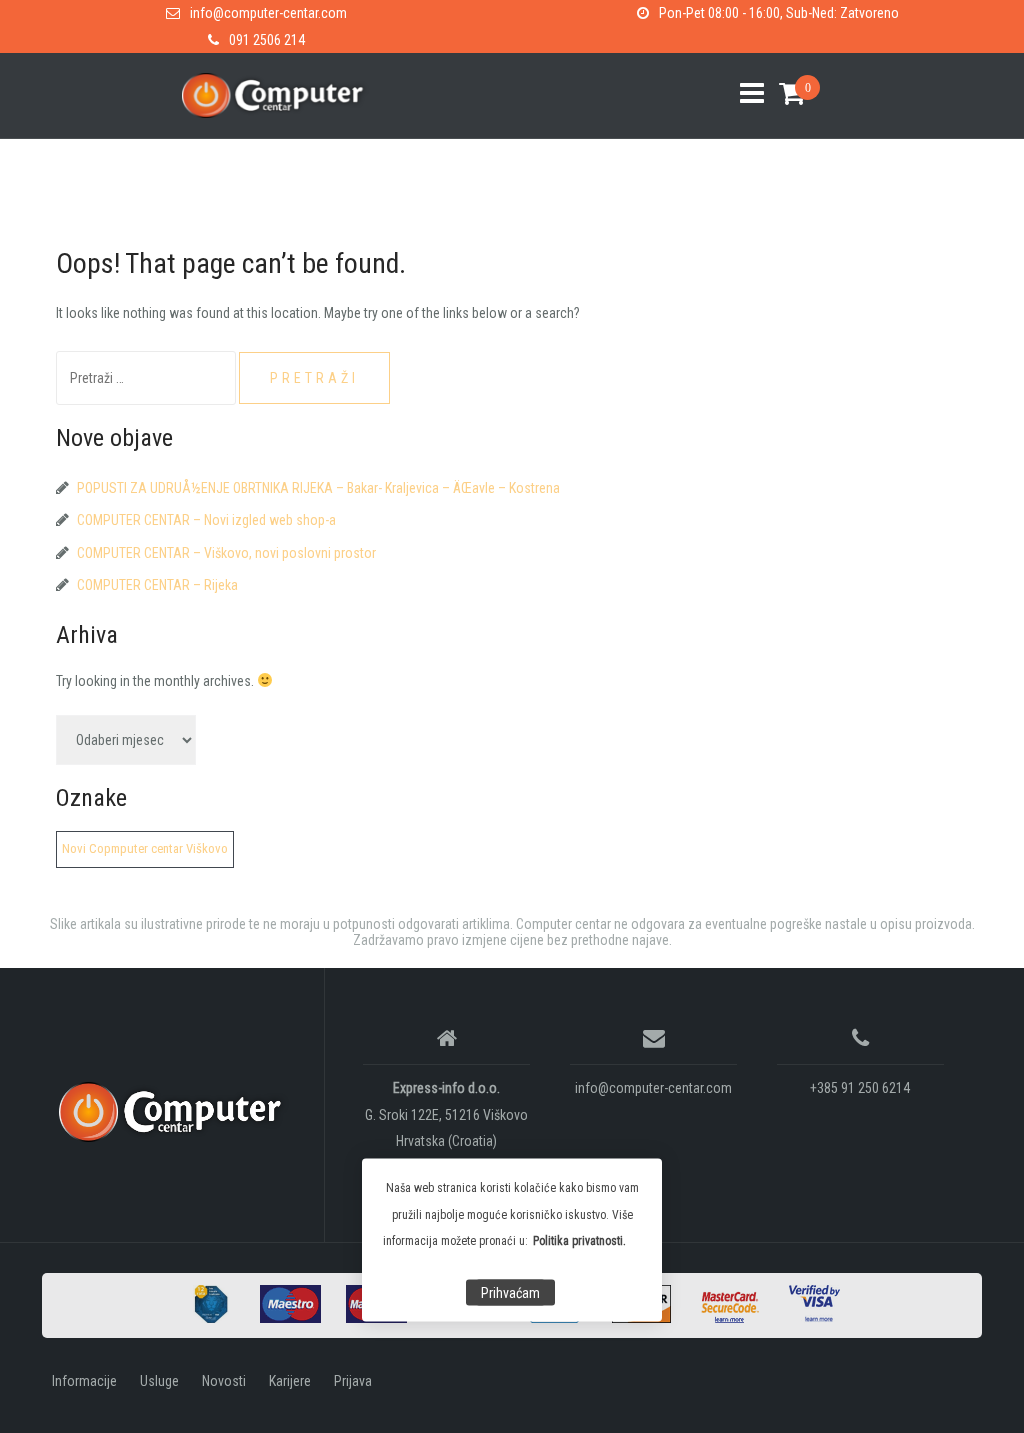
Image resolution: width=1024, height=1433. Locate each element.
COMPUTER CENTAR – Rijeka (157, 585)
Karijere (290, 1381)
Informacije (84, 1381)
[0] (784, 93)
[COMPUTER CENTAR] (175, 1112)
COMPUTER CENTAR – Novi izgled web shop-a (206, 520)
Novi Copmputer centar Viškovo (145, 848)
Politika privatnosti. (579, 1241)
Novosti (224, 1381)
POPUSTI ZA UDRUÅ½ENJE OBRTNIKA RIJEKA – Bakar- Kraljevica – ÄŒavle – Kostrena (318, 488)
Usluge (159, 1381)
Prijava (353, 1381)
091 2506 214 (267, 40)
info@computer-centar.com (268, 13)
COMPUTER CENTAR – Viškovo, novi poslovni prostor (226, 553)
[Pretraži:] (147, 378)
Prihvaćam (510, 1293)
